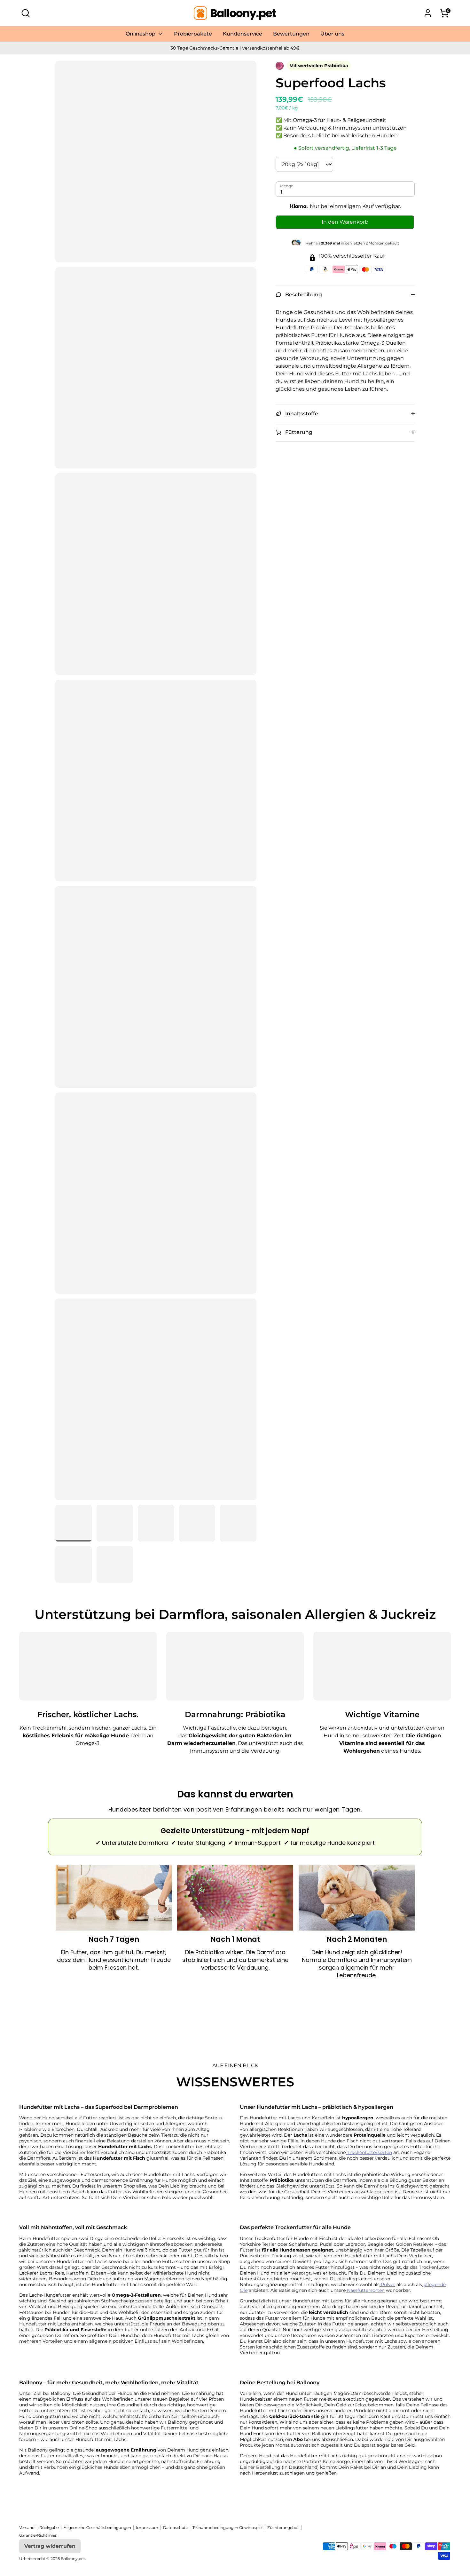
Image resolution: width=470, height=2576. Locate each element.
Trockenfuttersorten (369, 2152)
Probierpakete (193, 34)
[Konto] (428, 13)
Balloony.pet (73, 2559)
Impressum (147, 2528)
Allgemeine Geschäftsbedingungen (97, 2528)
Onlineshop (141, 34)
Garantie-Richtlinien (38, 2535)
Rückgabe (49, 2528)
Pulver (387, 2284)
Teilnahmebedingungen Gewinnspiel (227, 2528)
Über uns (332, 34)
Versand (27, 2528)
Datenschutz (175, 2528)
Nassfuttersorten (365, 2290)
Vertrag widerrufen (50, 2546)
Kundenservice (243, 34)
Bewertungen (291, 34)
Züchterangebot (283, 2528)
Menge (287, 186)
